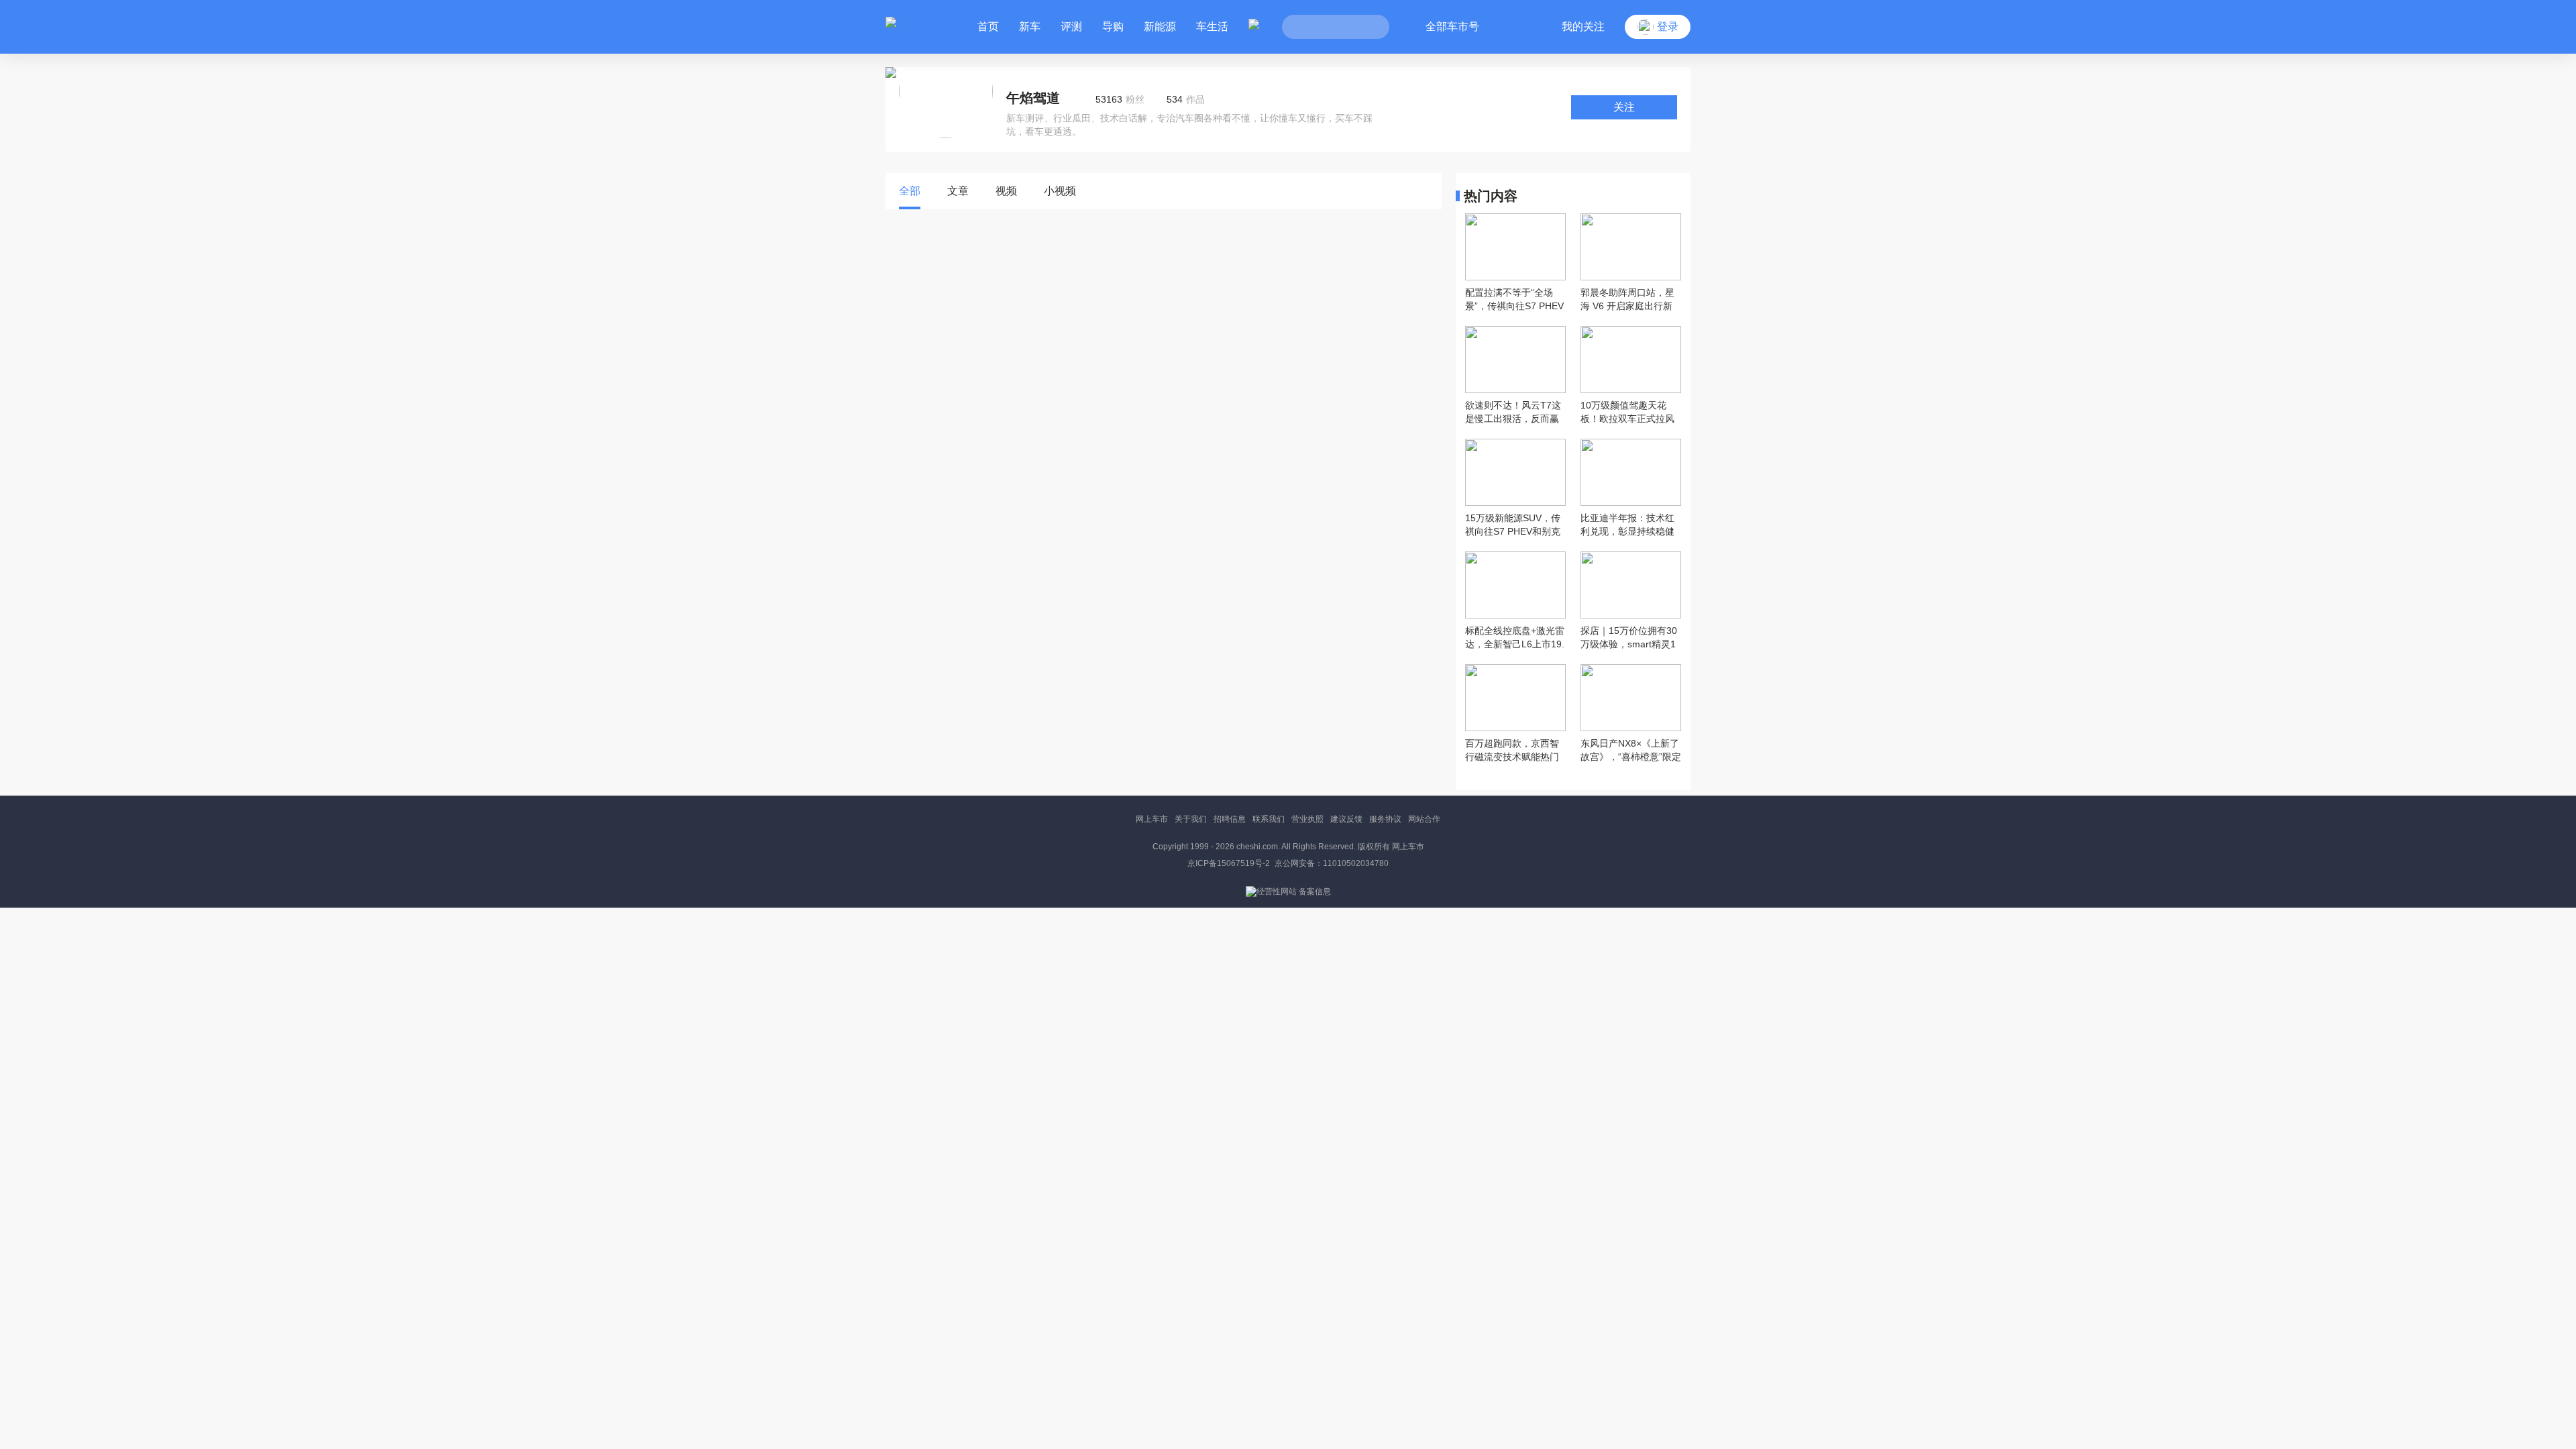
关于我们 (1191, 819)
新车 (1030, 26)
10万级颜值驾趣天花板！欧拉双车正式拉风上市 (1627, 413)
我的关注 (1583, 26)
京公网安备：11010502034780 (1332, 863)
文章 (958, 191)
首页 (988, 26)
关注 (1624, 107)
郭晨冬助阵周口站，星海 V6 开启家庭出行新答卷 (1627, 300)
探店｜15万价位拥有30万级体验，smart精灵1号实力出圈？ (1629, 638)
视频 (1006, 191)
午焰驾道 (1033, 98)
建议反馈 (1346, 819)
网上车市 (1152, 819)
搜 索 (1369, 27)
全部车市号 (1452, 26)
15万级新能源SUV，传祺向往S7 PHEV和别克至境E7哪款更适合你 (1513, 525)
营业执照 (1307, 819)
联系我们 (1269, 819)
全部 (910, 191)
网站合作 (1424, 819)
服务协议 (1385, 819)
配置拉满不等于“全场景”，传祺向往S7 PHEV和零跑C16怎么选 (1514, 300)
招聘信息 (1230, 819)
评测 (1071, 26)
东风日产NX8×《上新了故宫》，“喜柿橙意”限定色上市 (1631, 751)
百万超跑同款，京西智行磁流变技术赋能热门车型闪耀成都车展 (1512, 751)
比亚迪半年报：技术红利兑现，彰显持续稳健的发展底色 (1627, 525)
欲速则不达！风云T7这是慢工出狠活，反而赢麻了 (1513, 413)
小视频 (1060, 191)
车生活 (1212, 26)
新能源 (1160, 26)
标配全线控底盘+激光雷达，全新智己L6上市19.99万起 (1515, 638)
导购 (1113, 26)
